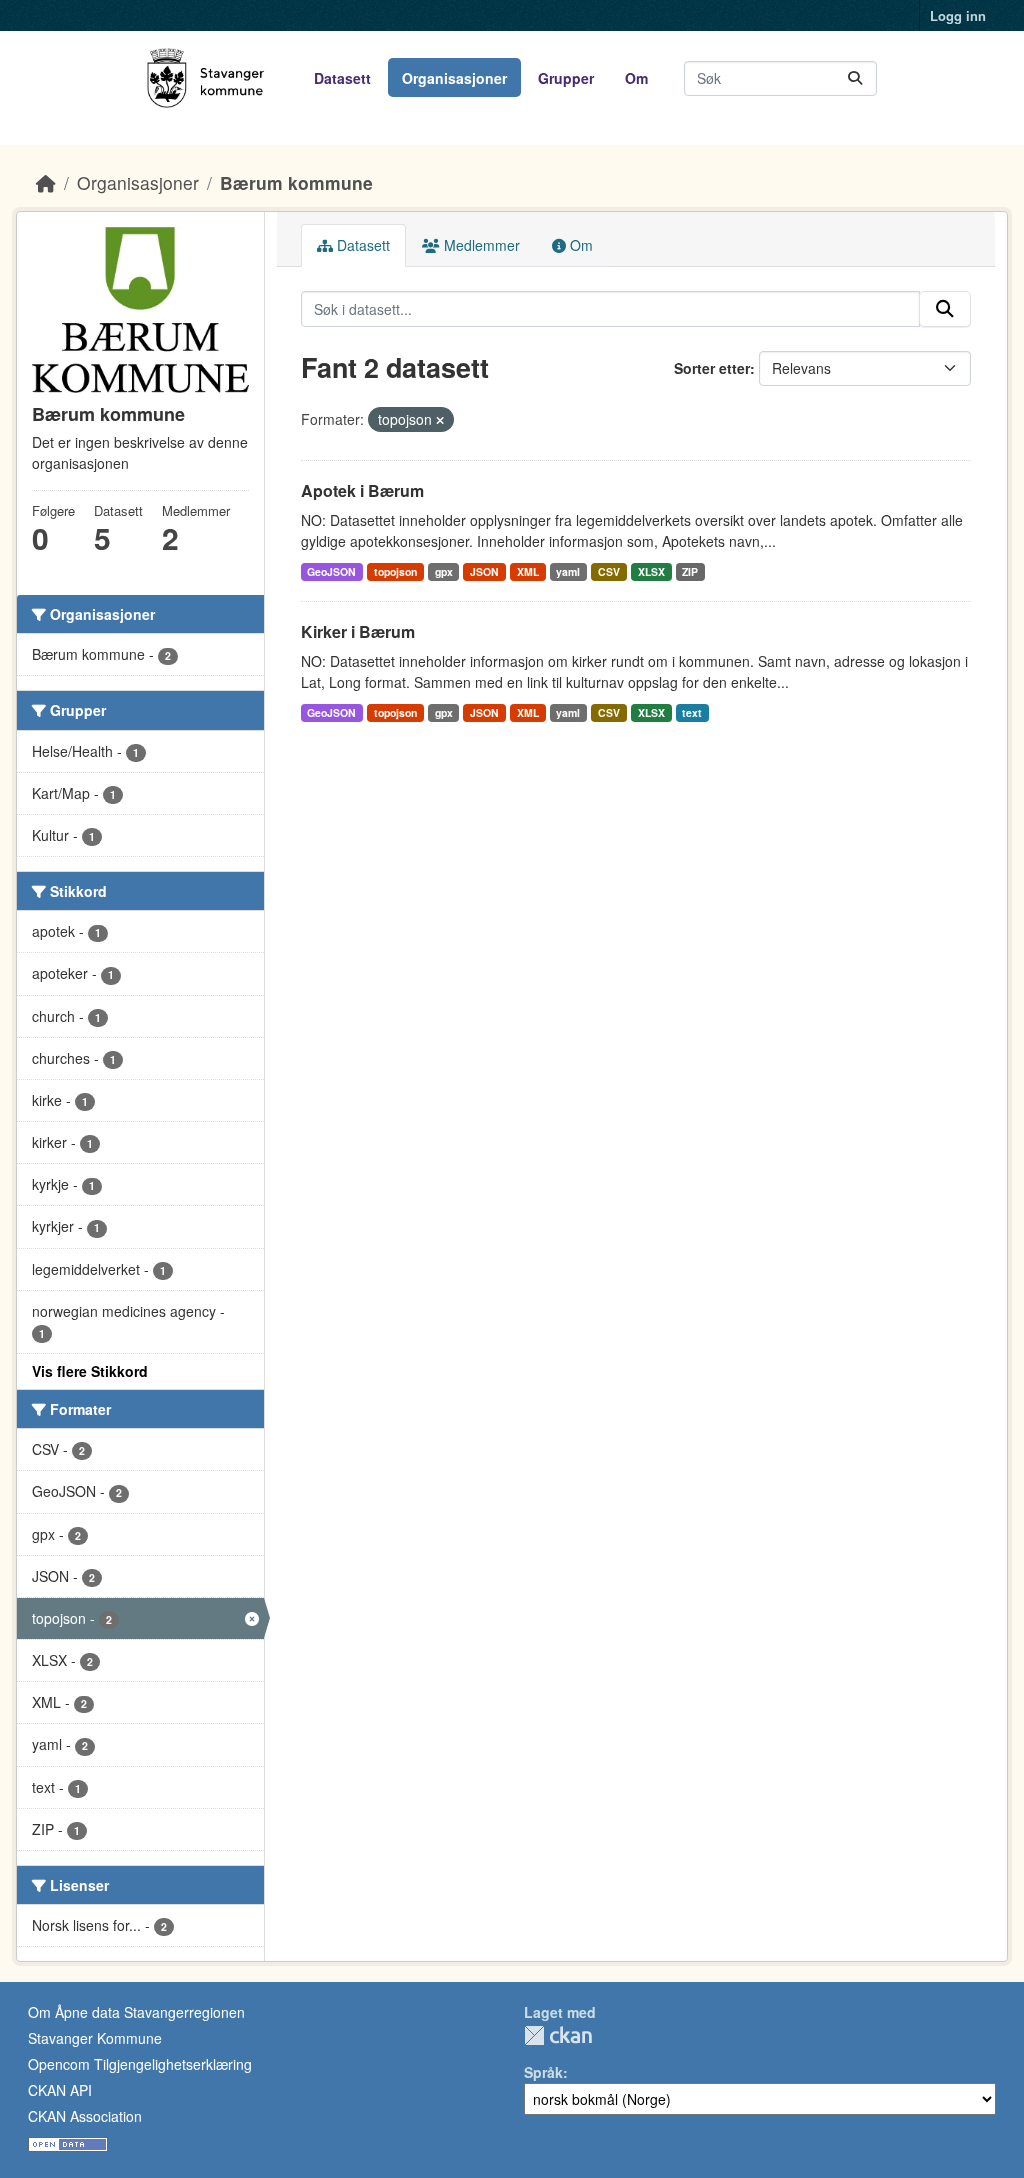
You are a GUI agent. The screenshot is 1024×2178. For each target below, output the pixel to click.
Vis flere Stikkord (90, 1371)
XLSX (651, 571)
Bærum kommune (296, 182)
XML (528, 571)
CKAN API (60, 2090)
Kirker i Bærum (358, 631)
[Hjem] (46, 182)
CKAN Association (85, 2116)
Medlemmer (480, 245)
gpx (444, 571)
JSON (484, 571)
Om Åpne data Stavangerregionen (136, 2012)
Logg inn (958, 15)
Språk (543, 2072)
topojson (395, 571)
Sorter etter (712, 368)
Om (636, 78)
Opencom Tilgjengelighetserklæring (140, 2064)
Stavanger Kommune (95, 2038)
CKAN (558, 2035)
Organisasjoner (454, 78)
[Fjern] (440, 420)
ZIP (690, 571)
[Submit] (855, 78)
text (692, 712)
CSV (609, 571)
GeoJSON (331, 571)
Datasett (342, 78)
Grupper (566, 78)
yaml (568, 571)
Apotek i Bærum (362, 490)
